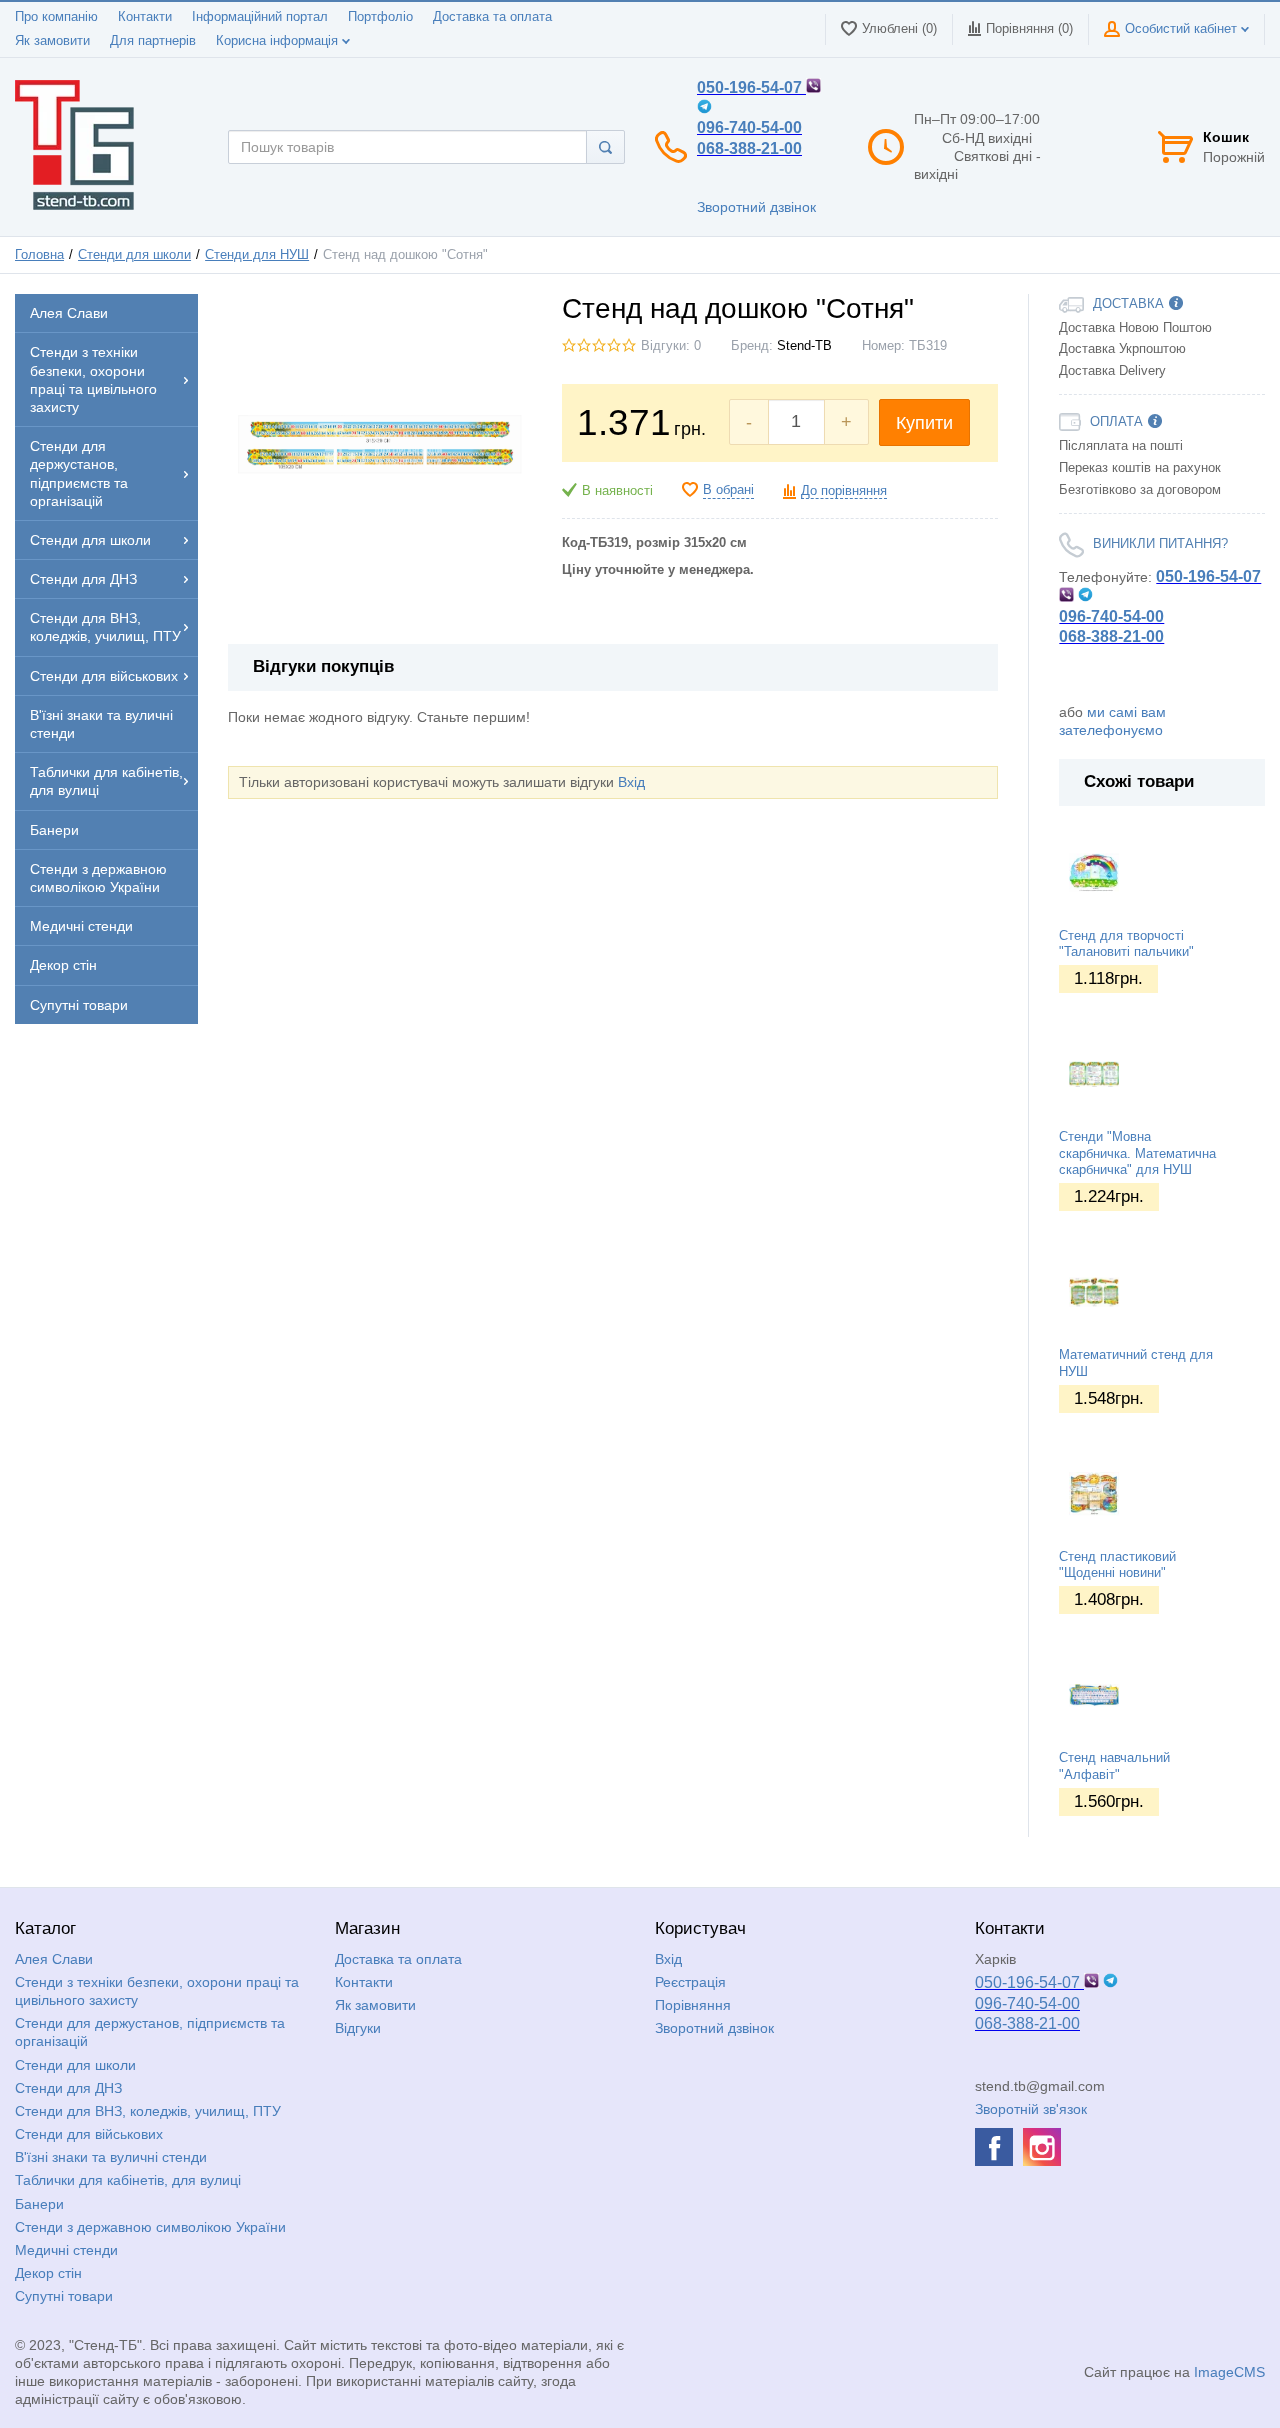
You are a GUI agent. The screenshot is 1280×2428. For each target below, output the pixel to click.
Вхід (631, 782)
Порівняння (693, 2005)
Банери (39, 2204)
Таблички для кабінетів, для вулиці (128, 2180)
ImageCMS (1229, 2372)
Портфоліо (380, 17)
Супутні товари (64, 2296)
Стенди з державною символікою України (150, 2227)
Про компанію (56, 17)
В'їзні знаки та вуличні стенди (111, 2157)
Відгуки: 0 (671, 346)
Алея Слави (54, 1959)
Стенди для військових (89, 2134)
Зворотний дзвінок (756, 207)
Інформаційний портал (260, 17)
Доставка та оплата (492, 17)
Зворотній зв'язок (1031, 2109)
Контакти (145, 17)
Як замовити (52, 41)
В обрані (728, 490)
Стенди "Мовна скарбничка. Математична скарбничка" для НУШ (1137, 1153)
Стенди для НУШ (257, 255)
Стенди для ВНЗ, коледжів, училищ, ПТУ (148, 2111)
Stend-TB (804, 346)
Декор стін (48, 2273)
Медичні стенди (66, 2250)
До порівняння (844, 491)
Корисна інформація (279, 41)
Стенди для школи (134, 255)
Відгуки (358, 2028)
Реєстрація (690, 1982)
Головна (39, 255)
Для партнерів (153, 41)
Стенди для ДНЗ (68, 2088)
